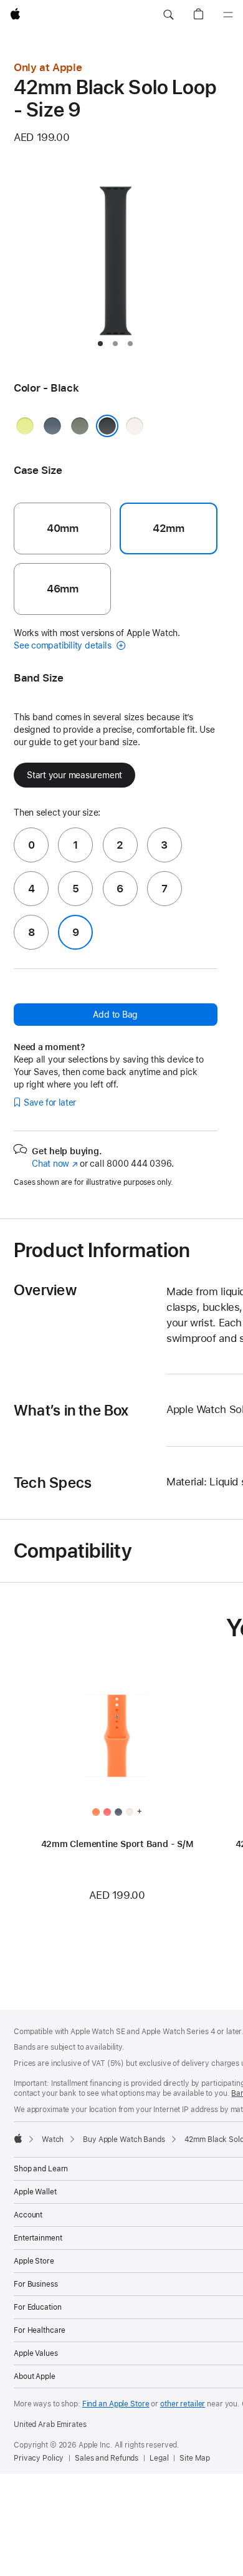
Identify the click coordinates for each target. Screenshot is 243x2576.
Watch (53, 2139)
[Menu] (228, 15)
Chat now (55, 1164)
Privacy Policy (39, 2458)
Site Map (194, 2458)
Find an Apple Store (116, 2404)
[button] (168, 15)
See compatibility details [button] (64, 645)
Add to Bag (115, 1015)
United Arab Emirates (50, 2424)
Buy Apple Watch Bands (124, 2139)
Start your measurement (74, 775)
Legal (159, 2458)
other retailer (183, 2404)
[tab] (100, 344)
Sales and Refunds (107, 2458)
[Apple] (18, 2138)
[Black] (107, 426)
